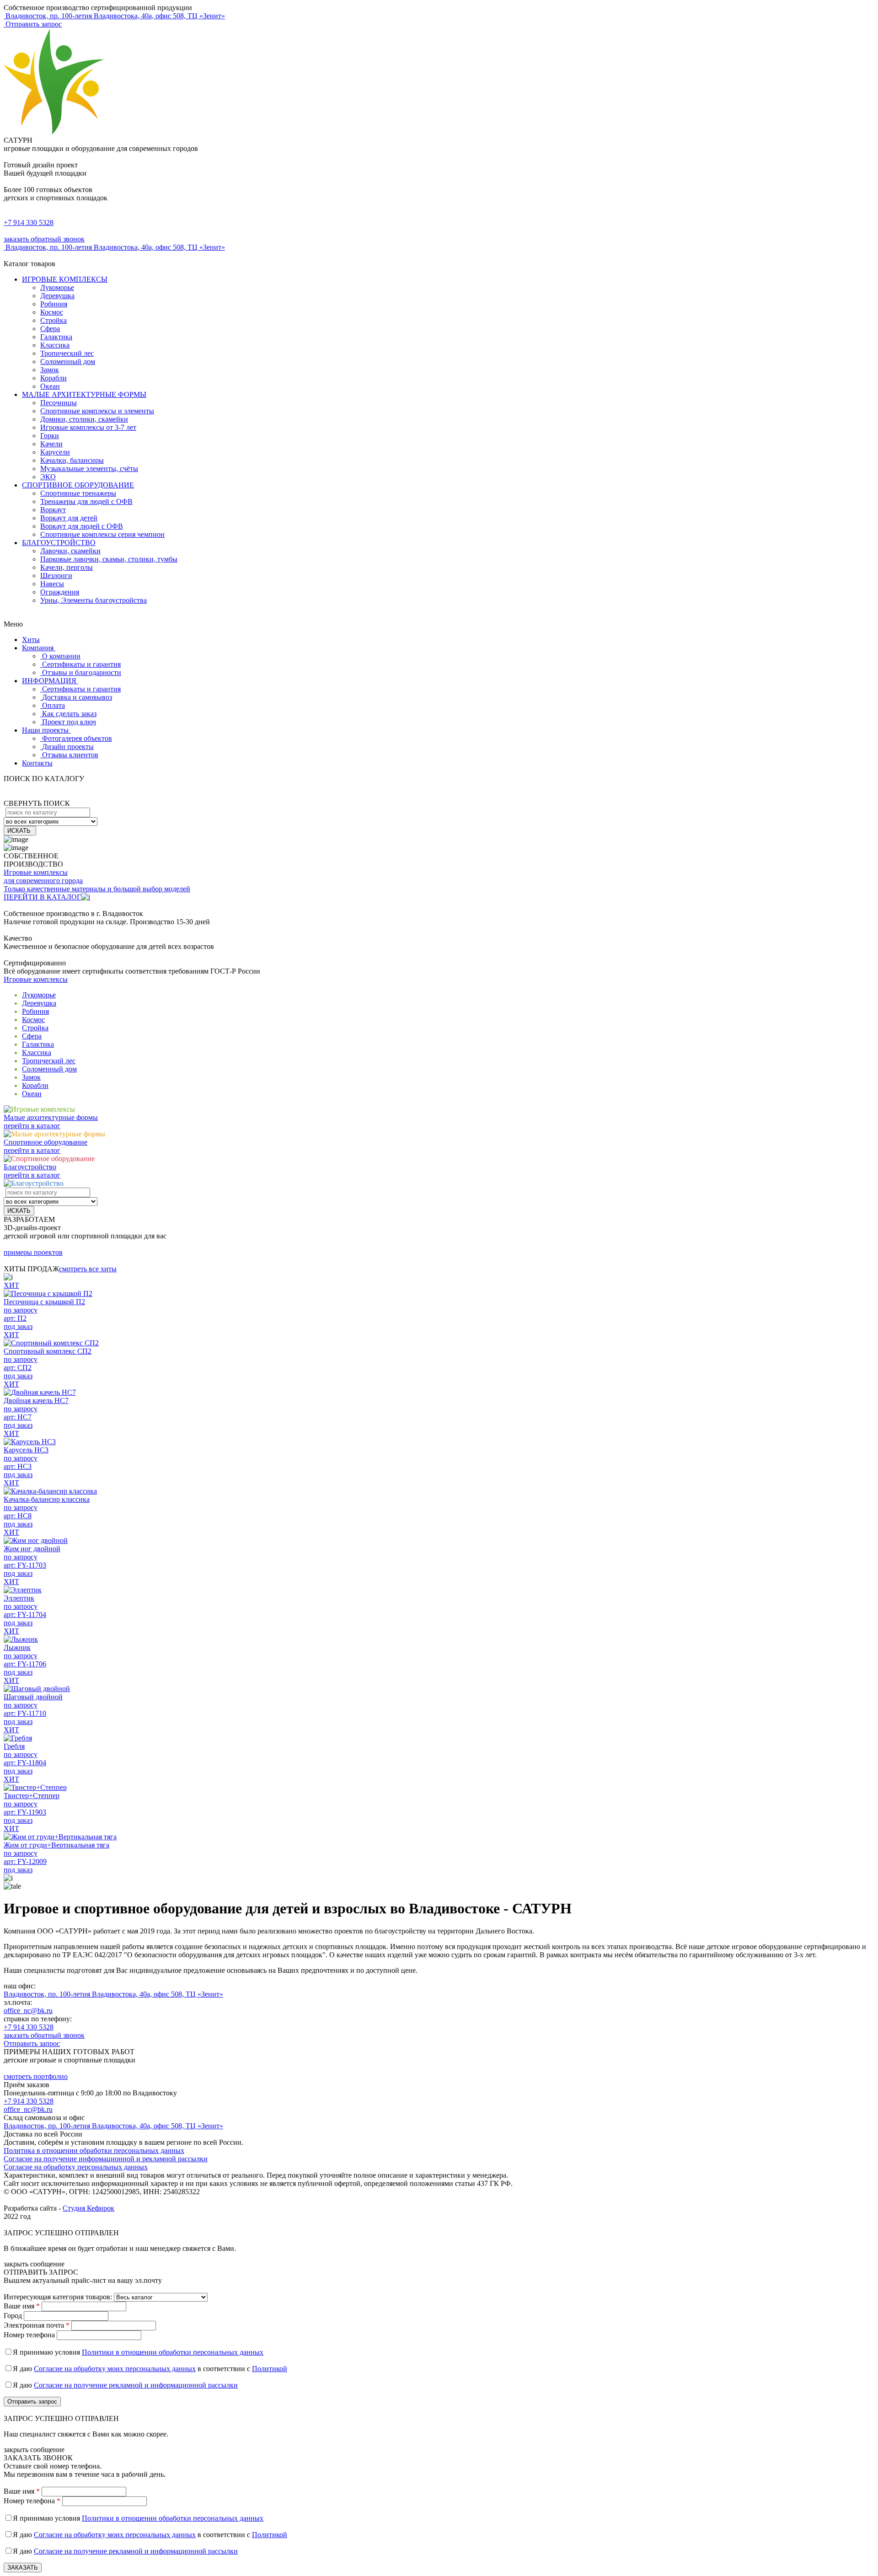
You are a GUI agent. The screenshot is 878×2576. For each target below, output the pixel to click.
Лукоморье (57, 287)
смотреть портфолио (36, 2076)
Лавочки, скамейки (70, 551)
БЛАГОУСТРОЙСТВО (59, 543)
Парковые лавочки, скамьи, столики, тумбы (109, 559)
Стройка (54, 320)
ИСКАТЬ (20, 831)
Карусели (55, 452)
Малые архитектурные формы (51, 1117)
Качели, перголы (67, 567)
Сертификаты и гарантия (81, 664)
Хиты (31, 640)
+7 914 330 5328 (29, 222)
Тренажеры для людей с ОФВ (86, 501)
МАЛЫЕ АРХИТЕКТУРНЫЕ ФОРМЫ (84, 394)
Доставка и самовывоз (77, 697)
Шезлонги (56, 576)
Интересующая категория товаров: (58, 2297)
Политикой (270, 2369)
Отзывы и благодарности (82, 672)
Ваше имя (22, 2306)
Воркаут (53, 510)
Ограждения (60, 592)
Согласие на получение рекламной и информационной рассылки (136, 2385)
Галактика (56, 337)
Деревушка (57, 296)
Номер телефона (29, 2335)
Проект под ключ (69, 722)
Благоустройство (30, 1167)
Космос (52, 312)
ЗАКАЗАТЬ (23, 2568)
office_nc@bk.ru (28, 2011)
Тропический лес (67, 353)
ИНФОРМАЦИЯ (50, 681)
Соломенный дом (68, 361)
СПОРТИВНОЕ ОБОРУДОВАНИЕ (78, 485)
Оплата (54, 705)
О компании (61, 656)
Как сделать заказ (69, 714)
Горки (50, 436)
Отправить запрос (33, 24)
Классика (55, 345)
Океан (50, 386)
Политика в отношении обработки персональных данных (94, 2150)
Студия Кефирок (88, 2208)
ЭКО (48, 477)
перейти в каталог (32, 1126)
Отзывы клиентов (70, 755)
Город (13, 2316)
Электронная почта (37, 2325)
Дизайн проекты (68, 747)
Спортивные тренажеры (78, 493)
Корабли (54, 378)
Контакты (37, 763)
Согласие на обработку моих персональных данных (115, 2369)
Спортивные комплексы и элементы (97, 411)
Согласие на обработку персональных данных (76, 2167)
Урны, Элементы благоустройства (94, 600)
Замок (50, 370)
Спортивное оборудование (46, 1142)
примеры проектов (33, 1252)
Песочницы (59, 403)
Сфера (50, 329)
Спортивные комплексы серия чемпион (102, 534)
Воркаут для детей (69, 518)
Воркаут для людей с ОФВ (82, 526)
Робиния (54, 304)
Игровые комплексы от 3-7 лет (88, 427)
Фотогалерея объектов (77, 738)
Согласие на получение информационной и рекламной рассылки (106, 2159)
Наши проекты (46, 730)
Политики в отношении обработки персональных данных (173, 2352)
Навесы (52, 584)
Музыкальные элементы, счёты (89, 469)
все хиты (88, 1269)
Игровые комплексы (36, 979)
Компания (39, 648)
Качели (51, 444)
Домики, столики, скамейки (84, 419)
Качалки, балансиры (72, 460)
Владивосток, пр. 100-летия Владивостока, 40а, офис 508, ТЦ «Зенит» (113, 1994)
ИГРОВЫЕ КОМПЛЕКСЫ (65, 279)
